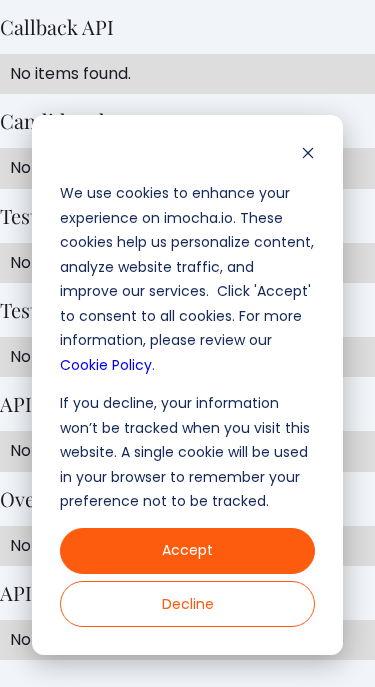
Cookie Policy (106, 365)
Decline (188, 604)
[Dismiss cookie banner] (308, 155)
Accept (187, 550)
